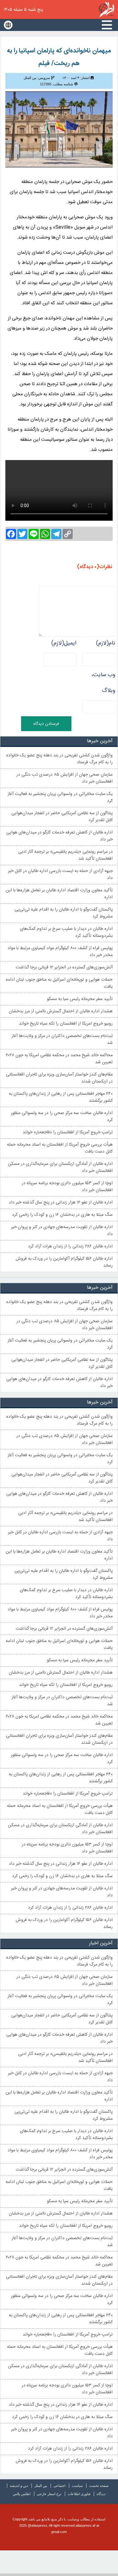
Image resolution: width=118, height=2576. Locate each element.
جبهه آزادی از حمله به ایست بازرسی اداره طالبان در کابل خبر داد (60, 875)
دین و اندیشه (19, 2486)
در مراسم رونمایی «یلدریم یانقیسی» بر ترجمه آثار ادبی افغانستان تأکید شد (65, 855)
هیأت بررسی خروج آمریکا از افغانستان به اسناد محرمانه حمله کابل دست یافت (60, 1148)
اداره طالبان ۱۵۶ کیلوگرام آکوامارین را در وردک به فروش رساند (64, 1262)
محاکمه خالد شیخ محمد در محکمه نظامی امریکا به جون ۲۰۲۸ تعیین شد (59, 1059)
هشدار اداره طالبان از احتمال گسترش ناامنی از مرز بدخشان (61, 1011)
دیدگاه (101, 2494)
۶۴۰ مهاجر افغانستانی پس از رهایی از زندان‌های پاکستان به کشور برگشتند (61, 1097)
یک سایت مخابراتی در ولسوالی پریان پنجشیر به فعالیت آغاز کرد (60, 797)
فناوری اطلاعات (79, 2494)
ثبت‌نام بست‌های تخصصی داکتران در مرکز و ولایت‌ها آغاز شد (62, 1039)
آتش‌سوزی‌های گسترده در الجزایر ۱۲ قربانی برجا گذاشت (64, 967)
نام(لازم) (106, 643)
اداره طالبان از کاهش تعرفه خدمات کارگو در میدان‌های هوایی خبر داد (59, 836)
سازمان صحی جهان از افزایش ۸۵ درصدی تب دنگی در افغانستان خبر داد (65, 778)
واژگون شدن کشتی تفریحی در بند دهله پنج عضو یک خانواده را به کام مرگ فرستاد (59, 759)
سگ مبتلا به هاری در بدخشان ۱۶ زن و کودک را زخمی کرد (62, 1215)
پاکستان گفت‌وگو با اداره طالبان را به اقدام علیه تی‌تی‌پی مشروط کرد (64, 913)
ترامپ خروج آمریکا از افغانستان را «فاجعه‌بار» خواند (68, 1132)
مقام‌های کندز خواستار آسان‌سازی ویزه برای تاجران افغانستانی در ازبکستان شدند (59, 1078)
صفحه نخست (99, 2486)
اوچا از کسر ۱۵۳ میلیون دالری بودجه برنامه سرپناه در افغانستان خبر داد (67, 1187)
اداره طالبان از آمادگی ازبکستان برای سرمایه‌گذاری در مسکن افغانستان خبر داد (60, 1167)
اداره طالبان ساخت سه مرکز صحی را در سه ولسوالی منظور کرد (62, 1117)
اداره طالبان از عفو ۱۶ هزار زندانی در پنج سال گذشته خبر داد (61, 1203)
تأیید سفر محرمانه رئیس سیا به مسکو (80, 999)
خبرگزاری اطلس (107, 9)
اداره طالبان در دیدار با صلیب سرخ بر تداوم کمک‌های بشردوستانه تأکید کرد (66, 932)
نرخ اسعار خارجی (49, 2494)
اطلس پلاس (22, 2494)
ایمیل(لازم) (64, 643)
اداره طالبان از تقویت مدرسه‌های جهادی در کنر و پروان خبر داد (62, 1231)
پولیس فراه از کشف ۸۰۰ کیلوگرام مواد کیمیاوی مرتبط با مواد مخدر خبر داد (60, 952)
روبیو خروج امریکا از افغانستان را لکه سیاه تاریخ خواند (66, 1024)
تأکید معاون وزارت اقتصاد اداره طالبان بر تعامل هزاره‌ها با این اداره (59, 894)
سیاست (77, 2486)
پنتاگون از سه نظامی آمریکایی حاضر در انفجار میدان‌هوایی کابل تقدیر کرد (62, 817)
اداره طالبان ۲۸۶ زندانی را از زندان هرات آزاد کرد (70, 1246)
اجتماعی (59, 2486)
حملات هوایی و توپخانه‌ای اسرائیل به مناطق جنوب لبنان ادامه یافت (59, 983)
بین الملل (41, 2486)
